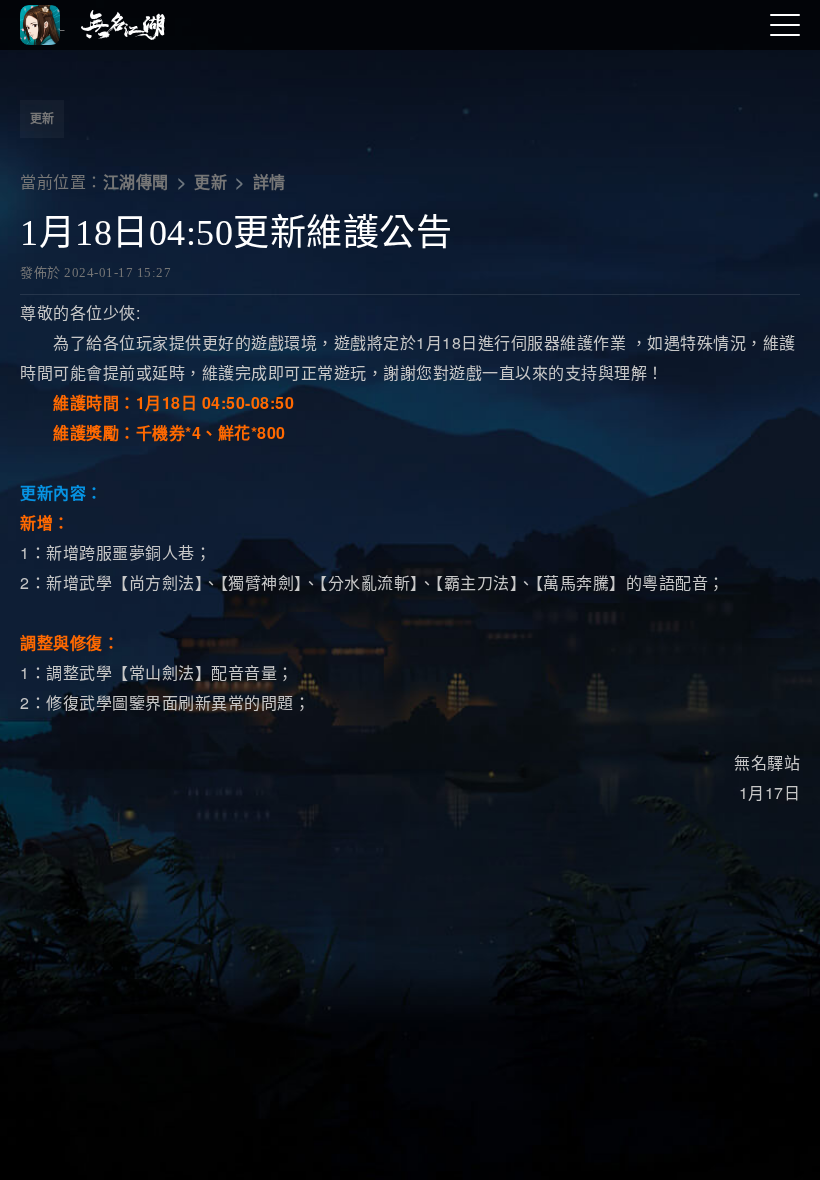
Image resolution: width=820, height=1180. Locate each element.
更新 (42, 119)
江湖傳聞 (136, 182)
